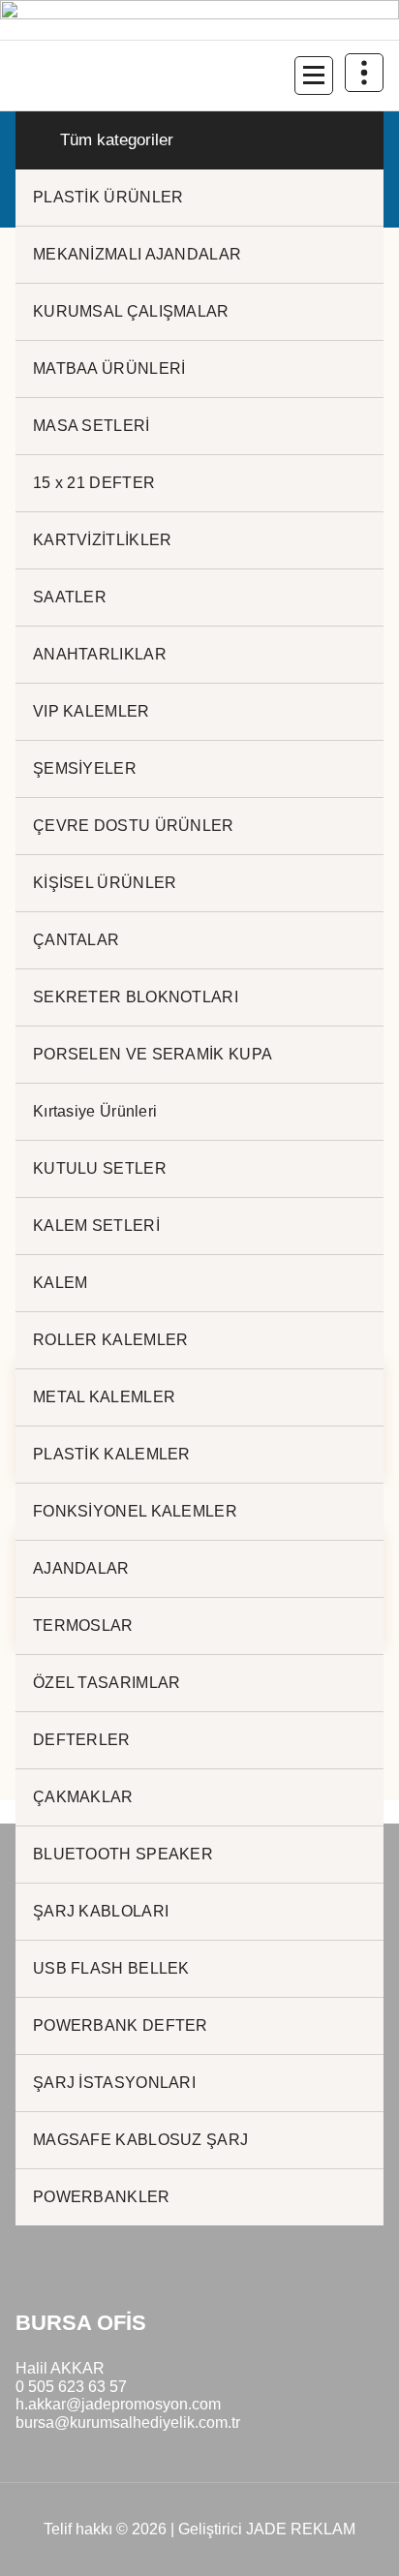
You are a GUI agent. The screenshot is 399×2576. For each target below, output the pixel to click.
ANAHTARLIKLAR (100, 654)
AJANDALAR (81, 1568)
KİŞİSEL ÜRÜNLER (105, 883)
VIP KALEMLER (92, 711)
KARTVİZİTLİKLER (103, 540)
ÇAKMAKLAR (83, 1797)
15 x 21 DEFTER (94, 483)
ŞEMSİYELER (85, 768)
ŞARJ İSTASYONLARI (114, 2083)
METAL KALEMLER (104, 1397)
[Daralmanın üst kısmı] (364, 73)
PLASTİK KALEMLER (112, 1454)
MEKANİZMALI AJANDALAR (137, 254)
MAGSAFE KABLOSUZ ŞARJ (140, 2140)
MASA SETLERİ (92, 426)
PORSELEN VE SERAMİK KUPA (153, 1054)
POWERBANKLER (102, 2197)
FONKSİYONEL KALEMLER (135, 1511)
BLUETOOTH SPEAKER (123, 1854)
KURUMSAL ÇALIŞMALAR (131, 311)
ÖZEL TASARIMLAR (107, 1683)
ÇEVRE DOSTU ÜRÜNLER (134, 826)
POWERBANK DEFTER (121, 2025)
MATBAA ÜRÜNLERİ (109, 368)
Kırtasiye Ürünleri (95, 1111)
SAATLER (70, 597)
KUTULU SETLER (100, 1168)
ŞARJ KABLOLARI (101, 1911)
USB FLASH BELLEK (111, 1968)
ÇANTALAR (76, 940)
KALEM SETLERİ (96, 1226)
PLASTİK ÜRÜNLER (108, 197)
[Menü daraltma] (314, 76)
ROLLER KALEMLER (111, 1340)
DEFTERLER (82, 1740)
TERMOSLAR (83, 1625)
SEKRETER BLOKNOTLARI (136, 997)
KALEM (61, 1283)
